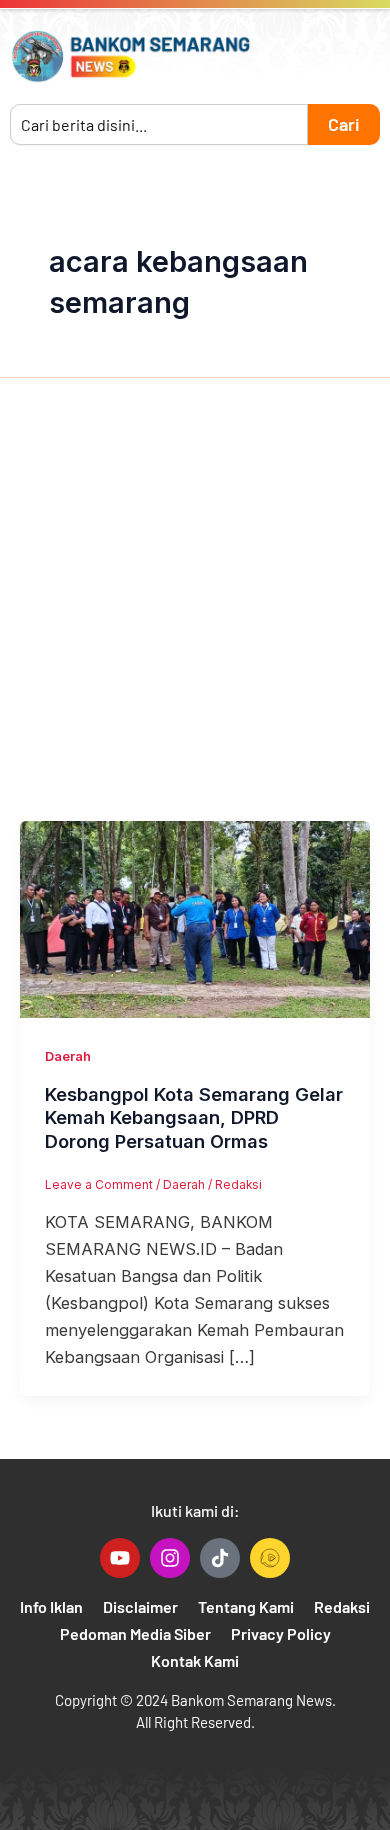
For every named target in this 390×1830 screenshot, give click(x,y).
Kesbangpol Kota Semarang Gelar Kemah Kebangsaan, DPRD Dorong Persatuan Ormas (194, 1117)
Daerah (68, 1056)
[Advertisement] (195, 616)
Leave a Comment (99, 1185)
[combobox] (159, 124)
